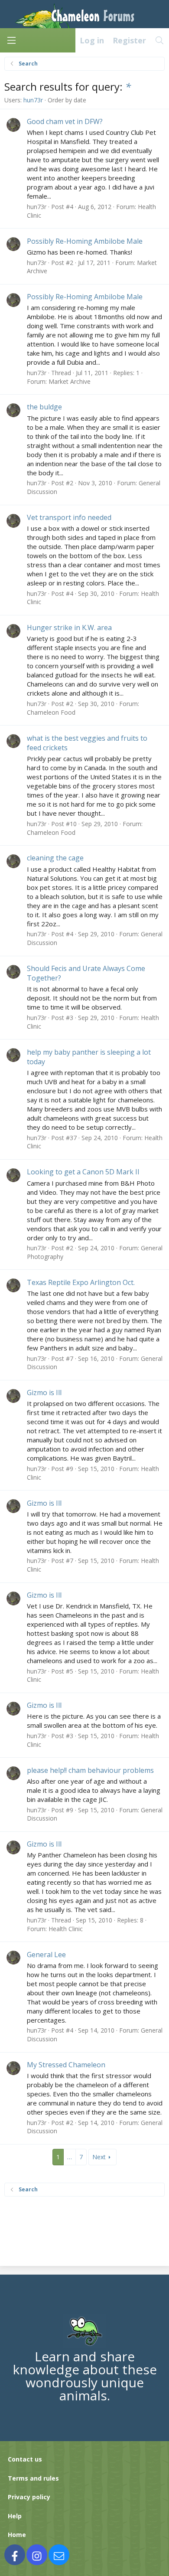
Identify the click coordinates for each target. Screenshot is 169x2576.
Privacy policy (29, 2497)
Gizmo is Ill (44, 1393)
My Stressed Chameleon (66, 2065)
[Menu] (11, 40)
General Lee (46, 1955)
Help (15, 2516)
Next (99, 2157)
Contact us (25, 2459)
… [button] (70, 2157)
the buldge (44, 407)
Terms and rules (33, 2478)
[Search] (160, 40)
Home (17, 2535)
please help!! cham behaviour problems (90, 1770)
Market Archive (70, 381)
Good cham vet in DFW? (65, 121)
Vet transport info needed (69, 517)
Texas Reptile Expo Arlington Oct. (81, 1282)
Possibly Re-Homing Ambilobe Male (85, 241)
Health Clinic (66, 1929)
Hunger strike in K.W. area (69, 628)
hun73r (33, 100)
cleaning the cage (55, 858)
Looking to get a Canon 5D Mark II (83, 1172)
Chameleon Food (51, 712)
